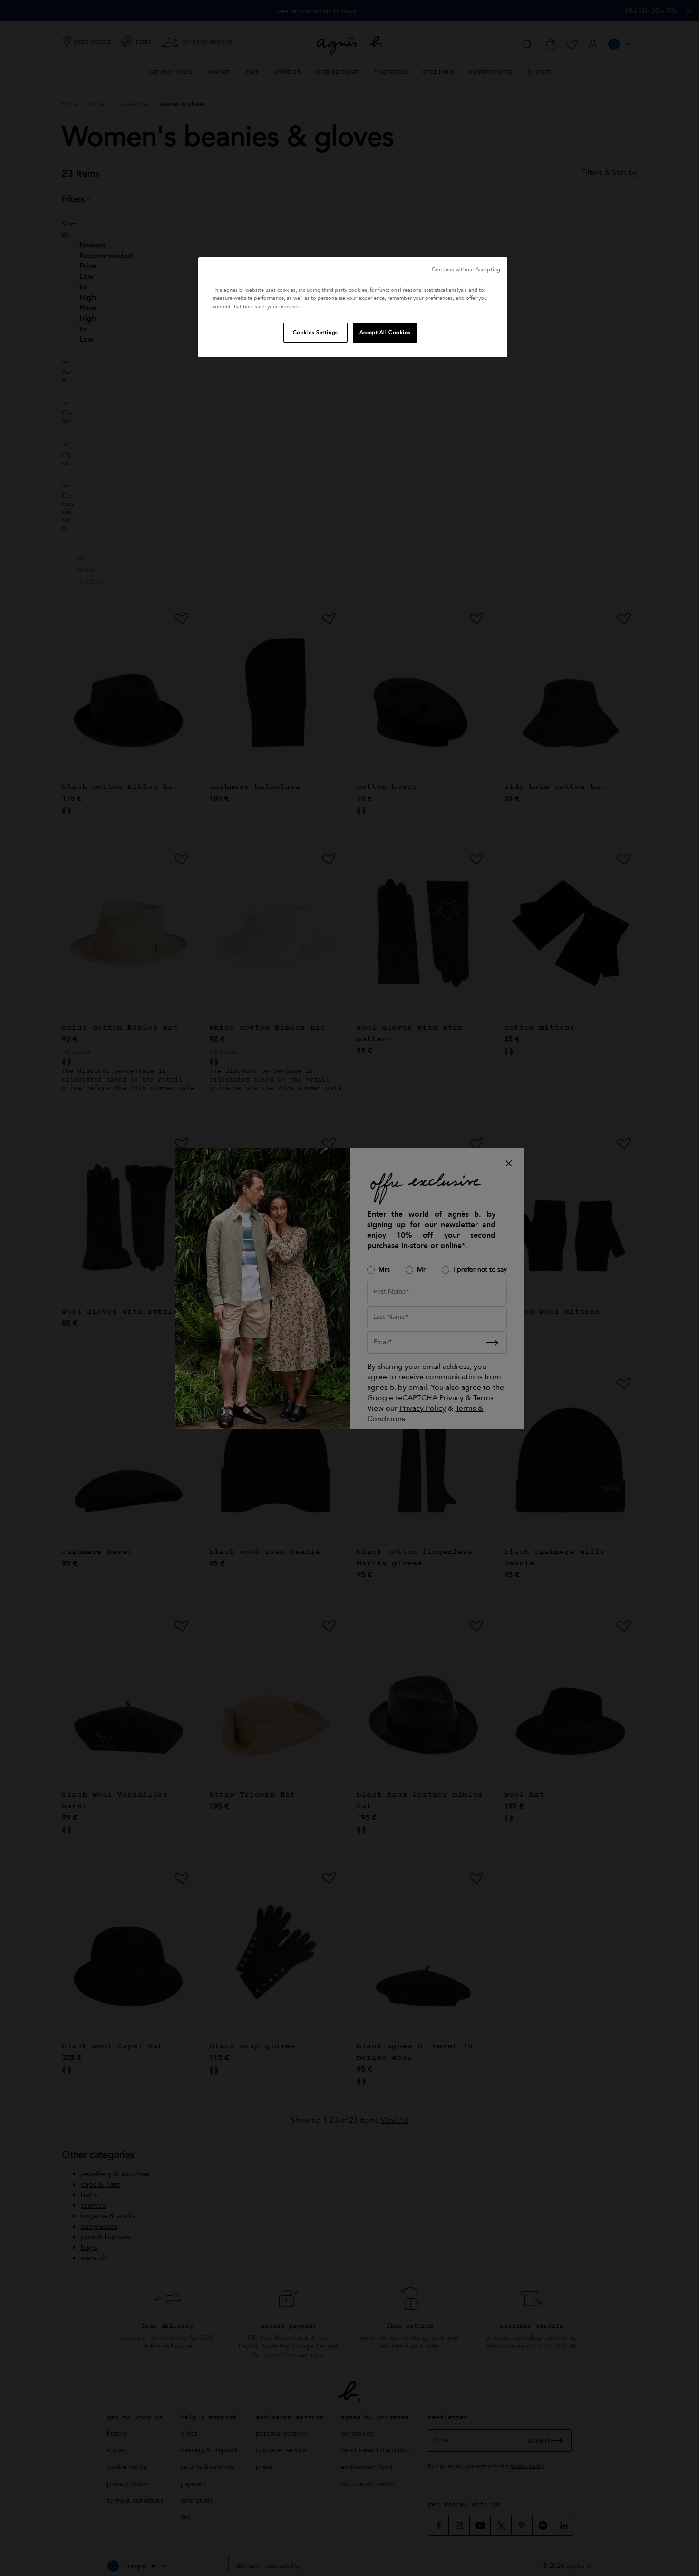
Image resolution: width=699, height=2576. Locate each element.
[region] (353, 307)
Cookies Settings (316, 332)
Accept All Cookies (385, 332)
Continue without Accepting (466, 270)
